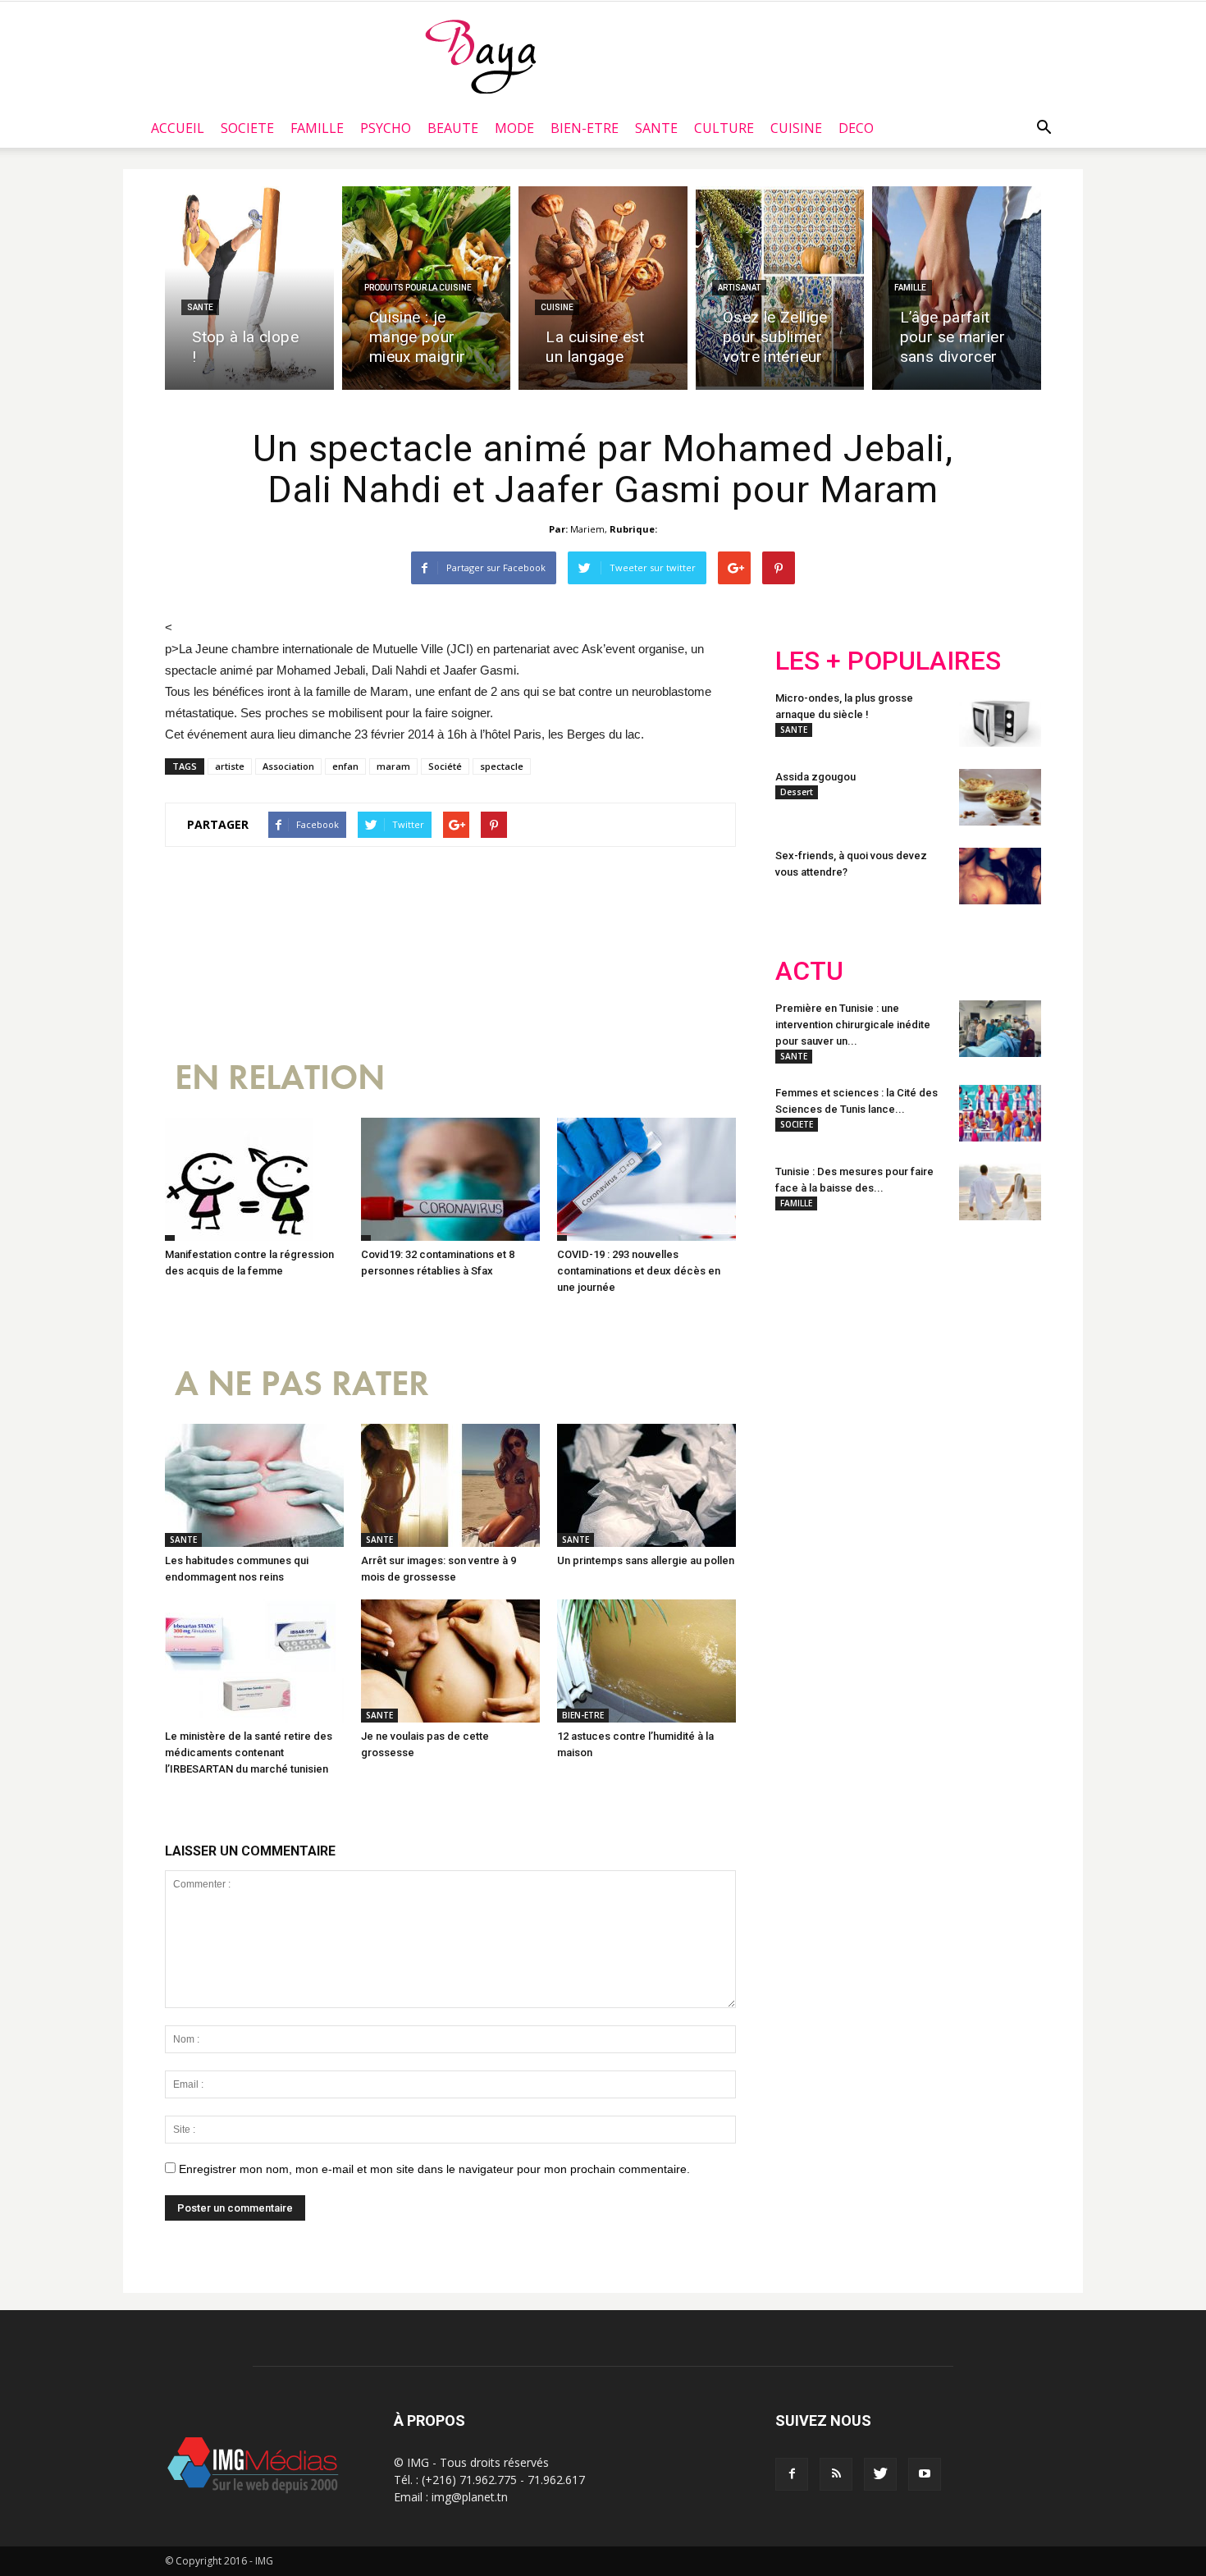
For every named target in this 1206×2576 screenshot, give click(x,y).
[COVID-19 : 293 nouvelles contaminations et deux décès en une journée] (646, 1179)
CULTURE (724, 128)
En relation (280, 1078)
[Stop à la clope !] (249, 288)
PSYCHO (386, 128)
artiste (230, 766)
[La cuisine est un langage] (603, 288)
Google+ (992, 1341)
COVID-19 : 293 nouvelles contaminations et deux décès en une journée (639, 1271)
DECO (856, 128)
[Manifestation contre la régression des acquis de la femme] (254, 1179)
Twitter (868, 1341)
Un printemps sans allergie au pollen (646, 1560)
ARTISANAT (739, 288)
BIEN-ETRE (585, 128)
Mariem (587, 529)
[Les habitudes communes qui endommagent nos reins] (254, 1485)
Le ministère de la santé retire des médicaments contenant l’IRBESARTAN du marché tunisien (249, 1752)
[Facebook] (792, 2474)
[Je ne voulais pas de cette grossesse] (450, 1661)
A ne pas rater (302, 1384)
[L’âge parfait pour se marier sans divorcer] (957, 288)
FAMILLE (317, 128)
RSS (929, 1341)
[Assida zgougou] (1000, 797)
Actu (809, 971)
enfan (345, 766)
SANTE (656, 128)
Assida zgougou (815, 777)
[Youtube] (925, 2474)
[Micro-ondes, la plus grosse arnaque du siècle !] (1000, 718)
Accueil (178, 128)
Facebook (806, 1341)
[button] (1044, 128)
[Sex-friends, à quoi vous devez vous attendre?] (1000, 876)
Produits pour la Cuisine (418, 288)
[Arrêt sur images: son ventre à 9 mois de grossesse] (450, 1485)
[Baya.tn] (480, 56)
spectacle (502, 766)
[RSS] (836, 2474)
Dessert (797, 792)
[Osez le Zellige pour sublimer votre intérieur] (780, 288)
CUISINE (796, 128)
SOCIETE (247, 128)
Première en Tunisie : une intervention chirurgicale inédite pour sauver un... (853, 1025)
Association (288, 766)
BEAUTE (453, 128)
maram (393, 766)
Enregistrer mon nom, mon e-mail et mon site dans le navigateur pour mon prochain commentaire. (434, 2169)
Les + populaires (888, 661)
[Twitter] (880, 2474)
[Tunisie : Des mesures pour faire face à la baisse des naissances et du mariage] (1000, 1192)
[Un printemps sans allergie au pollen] (646, 1485)
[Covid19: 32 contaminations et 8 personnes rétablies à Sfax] (450, 1179)
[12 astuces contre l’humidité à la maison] (646, 1661)
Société (445, 766)
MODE (514, 128)
